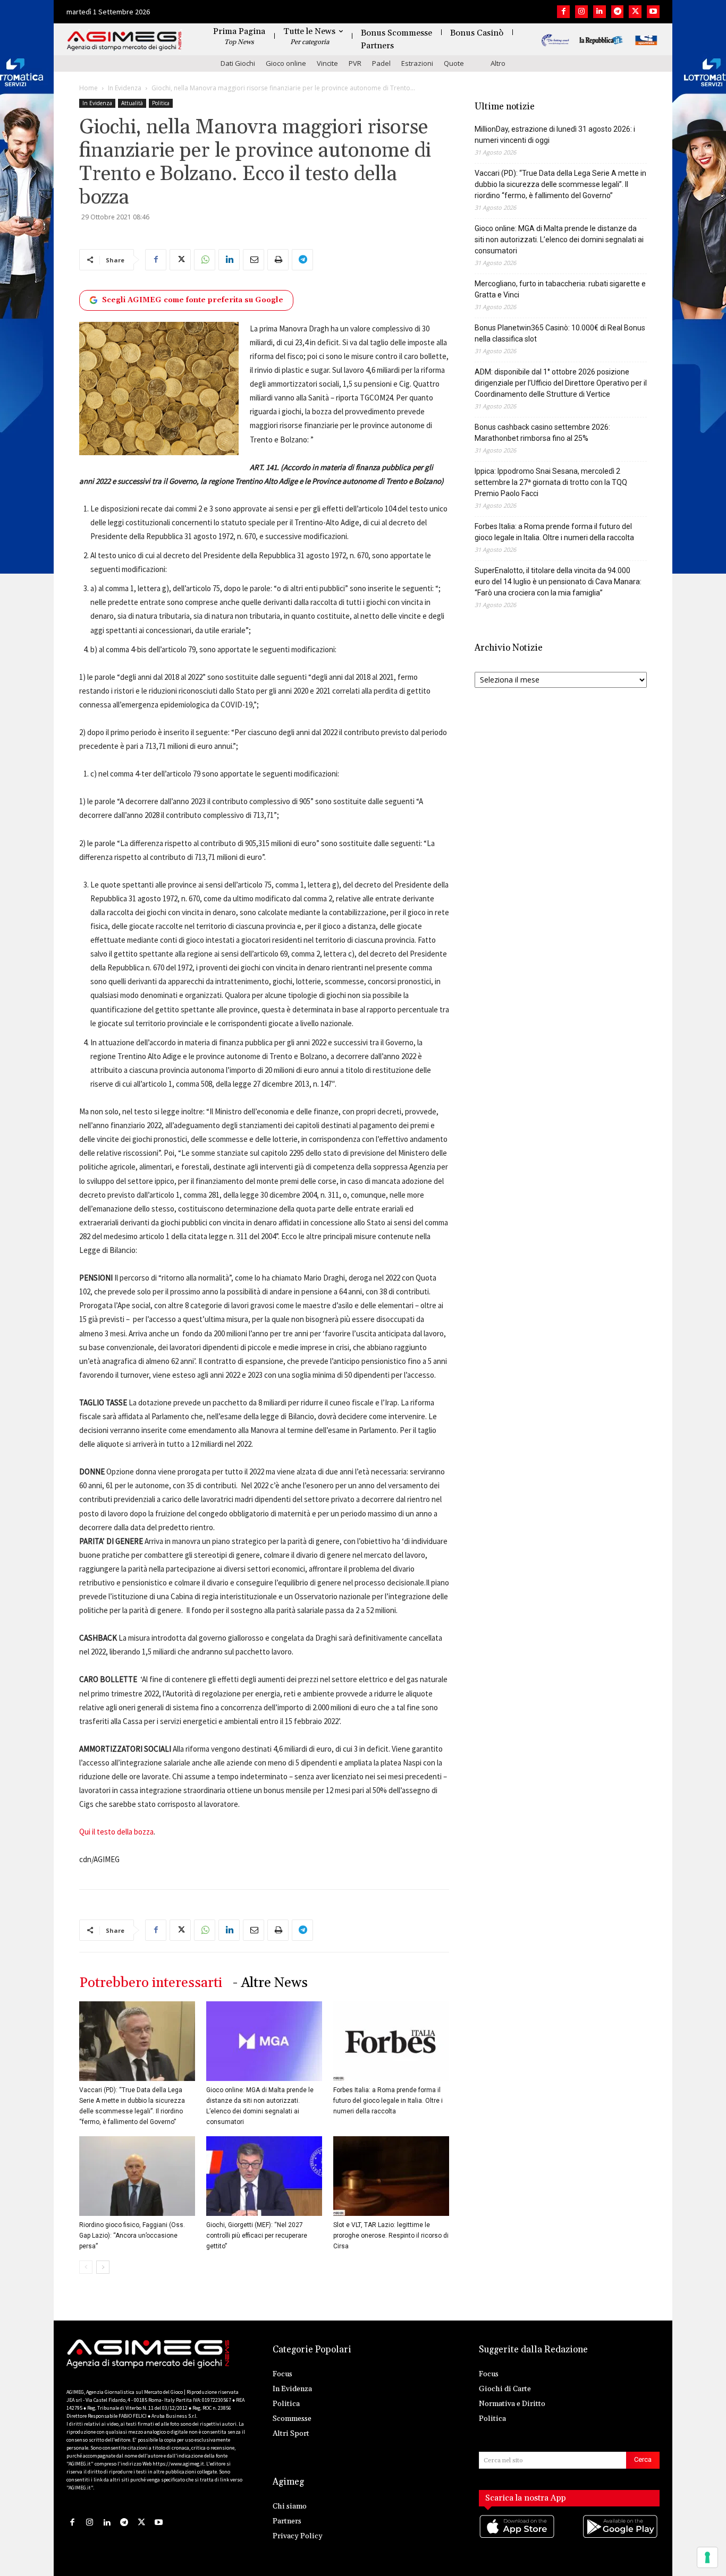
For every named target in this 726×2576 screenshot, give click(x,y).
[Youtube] (653, 12)
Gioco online (286, 63)
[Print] (278, 260)
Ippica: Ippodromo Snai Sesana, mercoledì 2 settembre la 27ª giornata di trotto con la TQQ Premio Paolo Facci (551, 482)
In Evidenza (125, 88)
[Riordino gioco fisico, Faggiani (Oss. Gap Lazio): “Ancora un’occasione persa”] (137, 2176)
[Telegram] (618, 12)
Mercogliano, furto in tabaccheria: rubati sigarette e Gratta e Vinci (560, 289)
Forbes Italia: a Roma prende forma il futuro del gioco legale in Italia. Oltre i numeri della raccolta (388, 2101)
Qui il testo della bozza (116, 1832)
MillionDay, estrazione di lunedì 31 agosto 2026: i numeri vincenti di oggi (555, 135)
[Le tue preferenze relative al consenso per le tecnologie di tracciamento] (707, 2557)
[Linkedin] (600, 12)
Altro (498, 63)
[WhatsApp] (205, 260)
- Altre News (270, 1983)
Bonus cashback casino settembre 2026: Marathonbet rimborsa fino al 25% (542, 433)
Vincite (327, 63)
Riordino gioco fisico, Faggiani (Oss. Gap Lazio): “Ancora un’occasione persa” (132, 2236)
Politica (161, 103)
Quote (454, 63)
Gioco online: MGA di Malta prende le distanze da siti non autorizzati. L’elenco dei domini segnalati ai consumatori (559, 240)
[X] (635, 12)
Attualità (132, 103)
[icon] (518, 2537)
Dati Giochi (238, 63)
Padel (381, 63)
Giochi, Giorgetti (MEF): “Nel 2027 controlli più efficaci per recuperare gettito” (257, 2236)
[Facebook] (563, 12)
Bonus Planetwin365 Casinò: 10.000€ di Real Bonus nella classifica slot (560, 333)
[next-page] (103, 2267)
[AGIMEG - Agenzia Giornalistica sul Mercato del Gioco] (124, 41)
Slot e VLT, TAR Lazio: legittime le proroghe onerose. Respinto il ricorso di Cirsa (391, 2236)
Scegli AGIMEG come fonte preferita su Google (193, 300)
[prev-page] (86, 2267)
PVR (355, 63)
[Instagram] (581, 12)
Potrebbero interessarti (151, 1983)
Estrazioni (417, 63)
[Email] (254, 260)
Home (88, 88)
